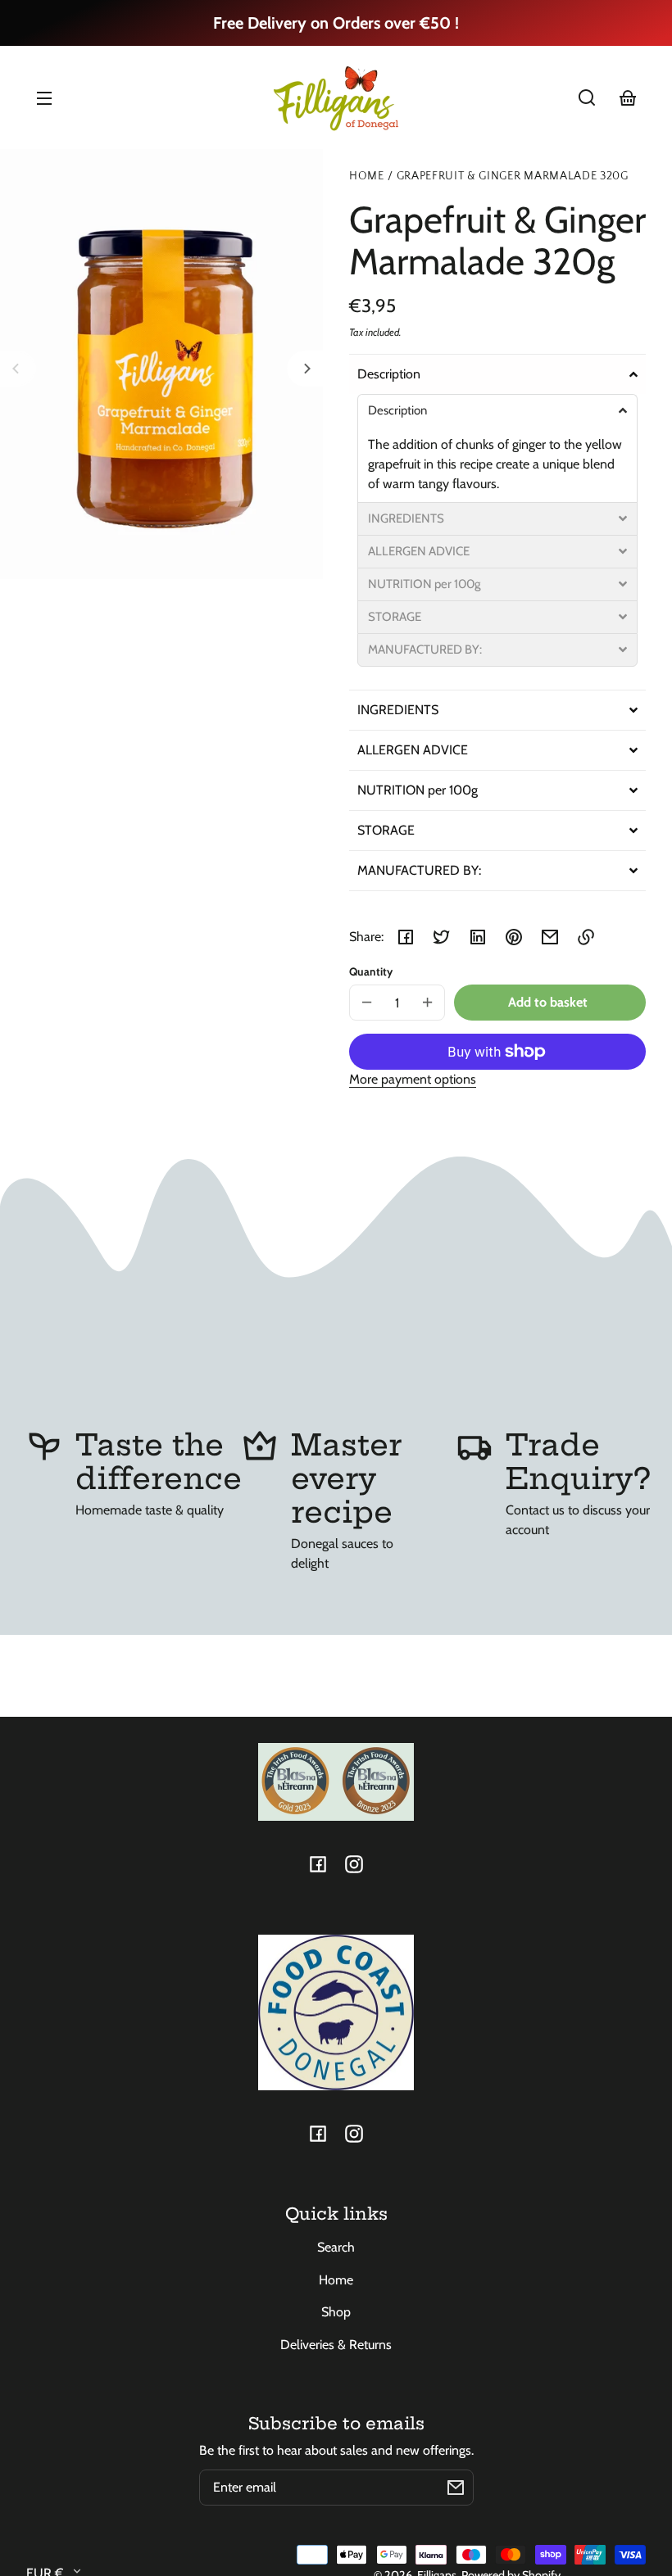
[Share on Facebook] (406, 937)
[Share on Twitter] (442, 937)
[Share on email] (550, 937)
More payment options (413, 1079)
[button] (587, 97)
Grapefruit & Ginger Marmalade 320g (513, 177)
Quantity (371, 971)
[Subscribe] (456, 2488)
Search (336, 2247)
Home (367, 177)
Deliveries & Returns (336, 2345)
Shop (336, 2312)
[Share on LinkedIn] (478, 937)
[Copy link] (586, 937)
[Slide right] (305, 369)
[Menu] (44, 97)
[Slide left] (18, 369)
